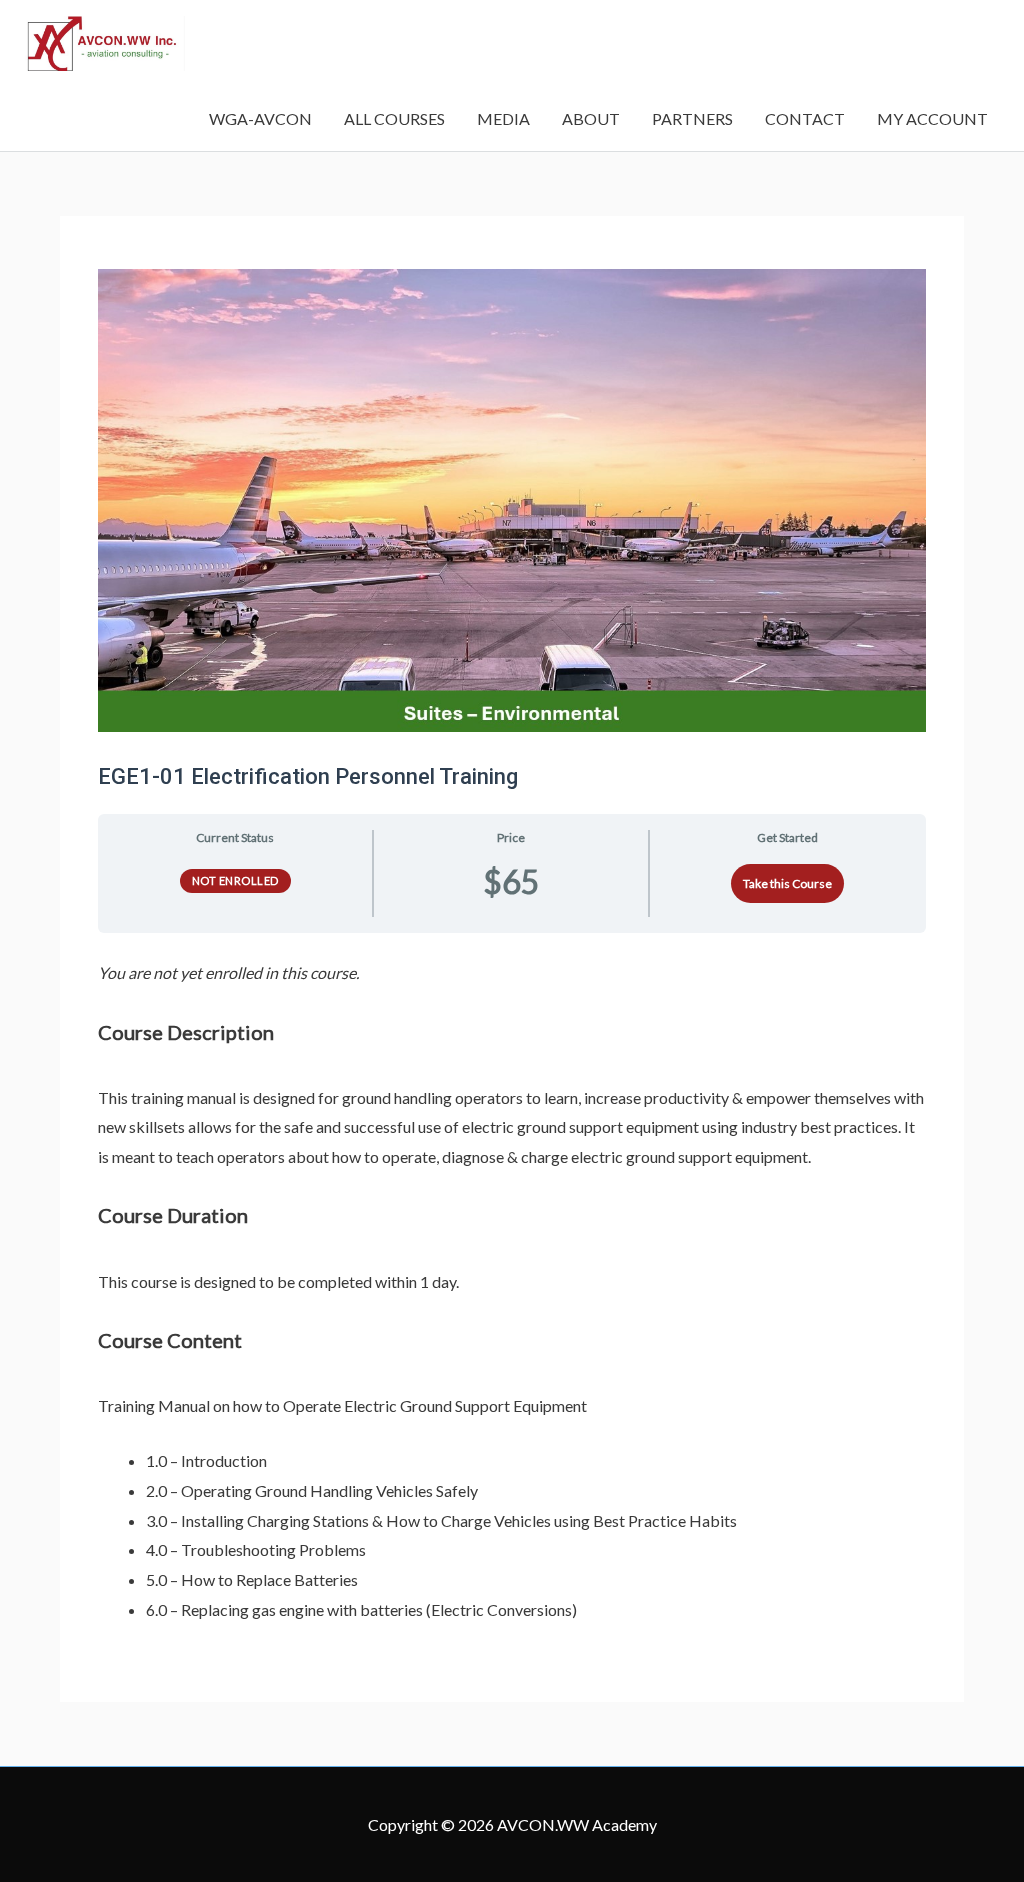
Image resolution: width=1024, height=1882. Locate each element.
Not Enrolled (235, 880)
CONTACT (805, 118)
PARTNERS (692, 118)
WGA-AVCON (260, 118)
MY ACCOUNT (932, 118)
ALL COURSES (394, 118)
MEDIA (503, 118)
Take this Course (787, 883)
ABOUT (591, 118)
